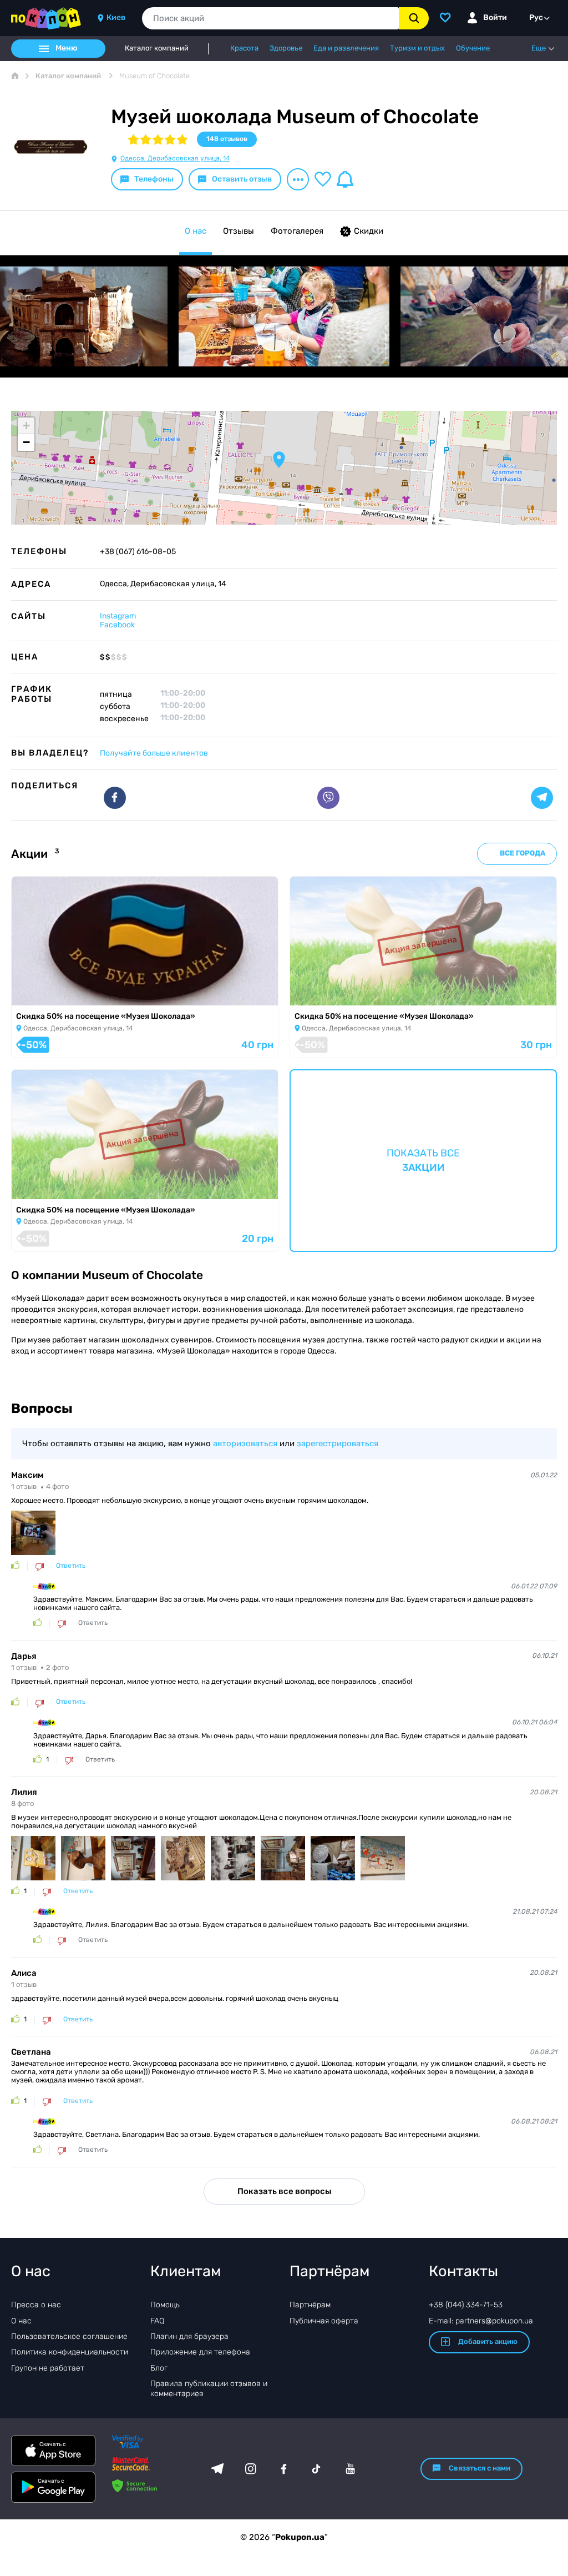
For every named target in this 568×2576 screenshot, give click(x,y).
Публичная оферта (324, 2321)
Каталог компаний (157, 48)
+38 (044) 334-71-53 (466, 2305)
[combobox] (270, 18)
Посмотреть (44, 992)
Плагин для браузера (189, 2336)
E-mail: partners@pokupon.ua (481, 2321)
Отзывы (239, 231)
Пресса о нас (36, 2305)
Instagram (118, 616)
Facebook (117, 625)
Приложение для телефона (200, 2352)
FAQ (157, 2321)
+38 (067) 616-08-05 (138, 552)
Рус (536, 17)
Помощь (165, 2305)
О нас (196, 231)
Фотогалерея (297, 231)
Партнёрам (310, 2305)
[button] (279, 460)
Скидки (369, 231)
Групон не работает (48, 2368)
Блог (159, 2368)
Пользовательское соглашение (69, 2336)
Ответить (71, 1566)
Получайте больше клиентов (154, 753)
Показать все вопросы (284, 2191)
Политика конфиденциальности (70, 2352)
